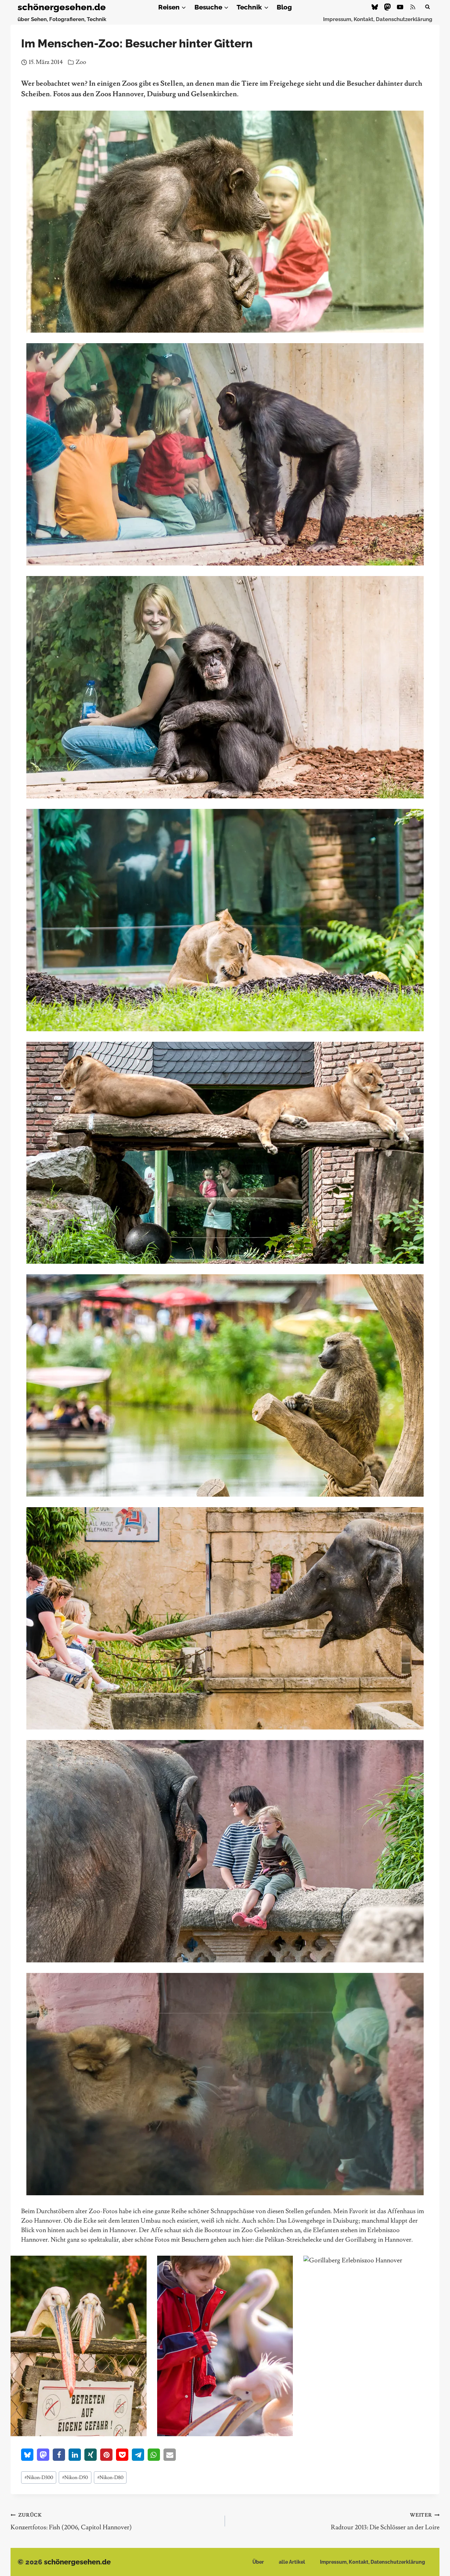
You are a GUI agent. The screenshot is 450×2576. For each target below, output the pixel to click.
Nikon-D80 (110, 2477)
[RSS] (413, 7)
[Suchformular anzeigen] (427, 7)
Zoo (81, 62)
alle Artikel (292, 2562)
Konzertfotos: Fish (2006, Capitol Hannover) (71, 2522)
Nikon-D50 (75, 2477)
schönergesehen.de (77, 2562)
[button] (27, 2455)
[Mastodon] (387, 7)
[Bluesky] (375, 7)
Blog (284, 7)
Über (258, 2562)
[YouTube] (400, 7)
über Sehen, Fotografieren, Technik (62, 19)
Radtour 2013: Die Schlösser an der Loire (385, 2522)
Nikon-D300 (39, 2477)
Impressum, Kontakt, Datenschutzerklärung (378, 19)
